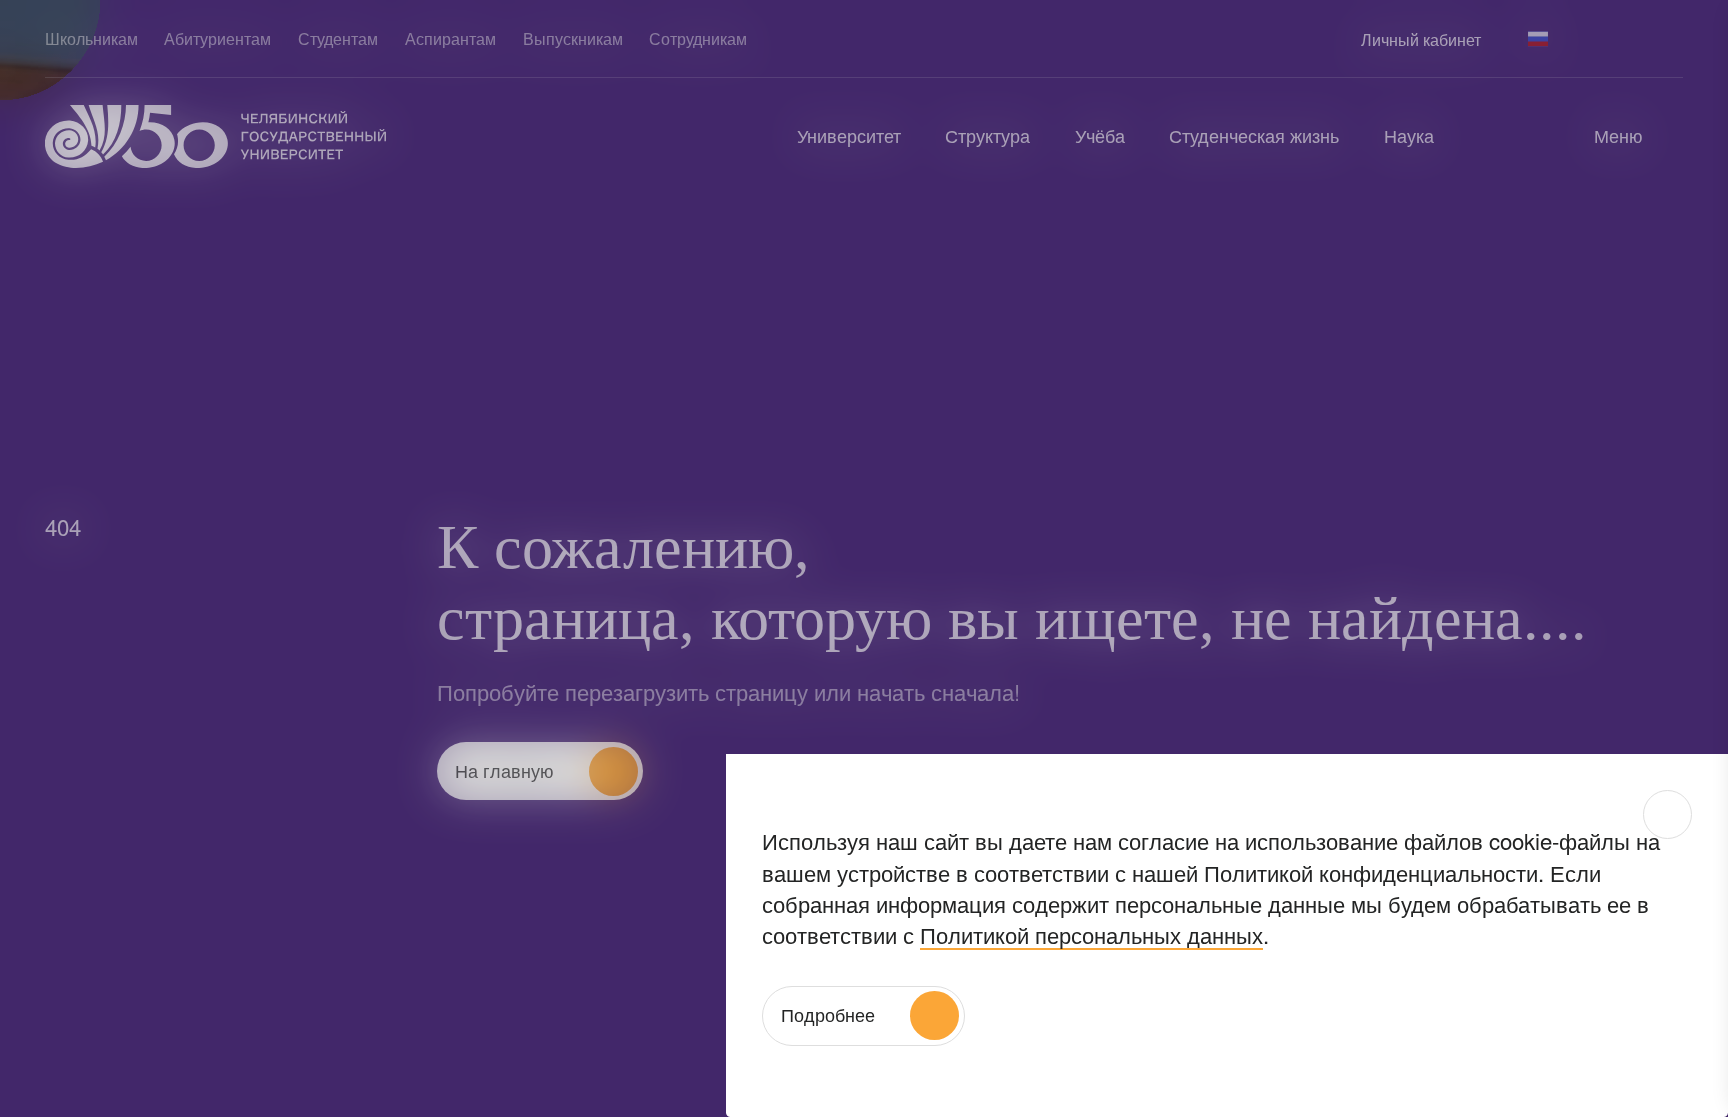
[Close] (1667, 814)
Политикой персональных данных (1091, 934)
